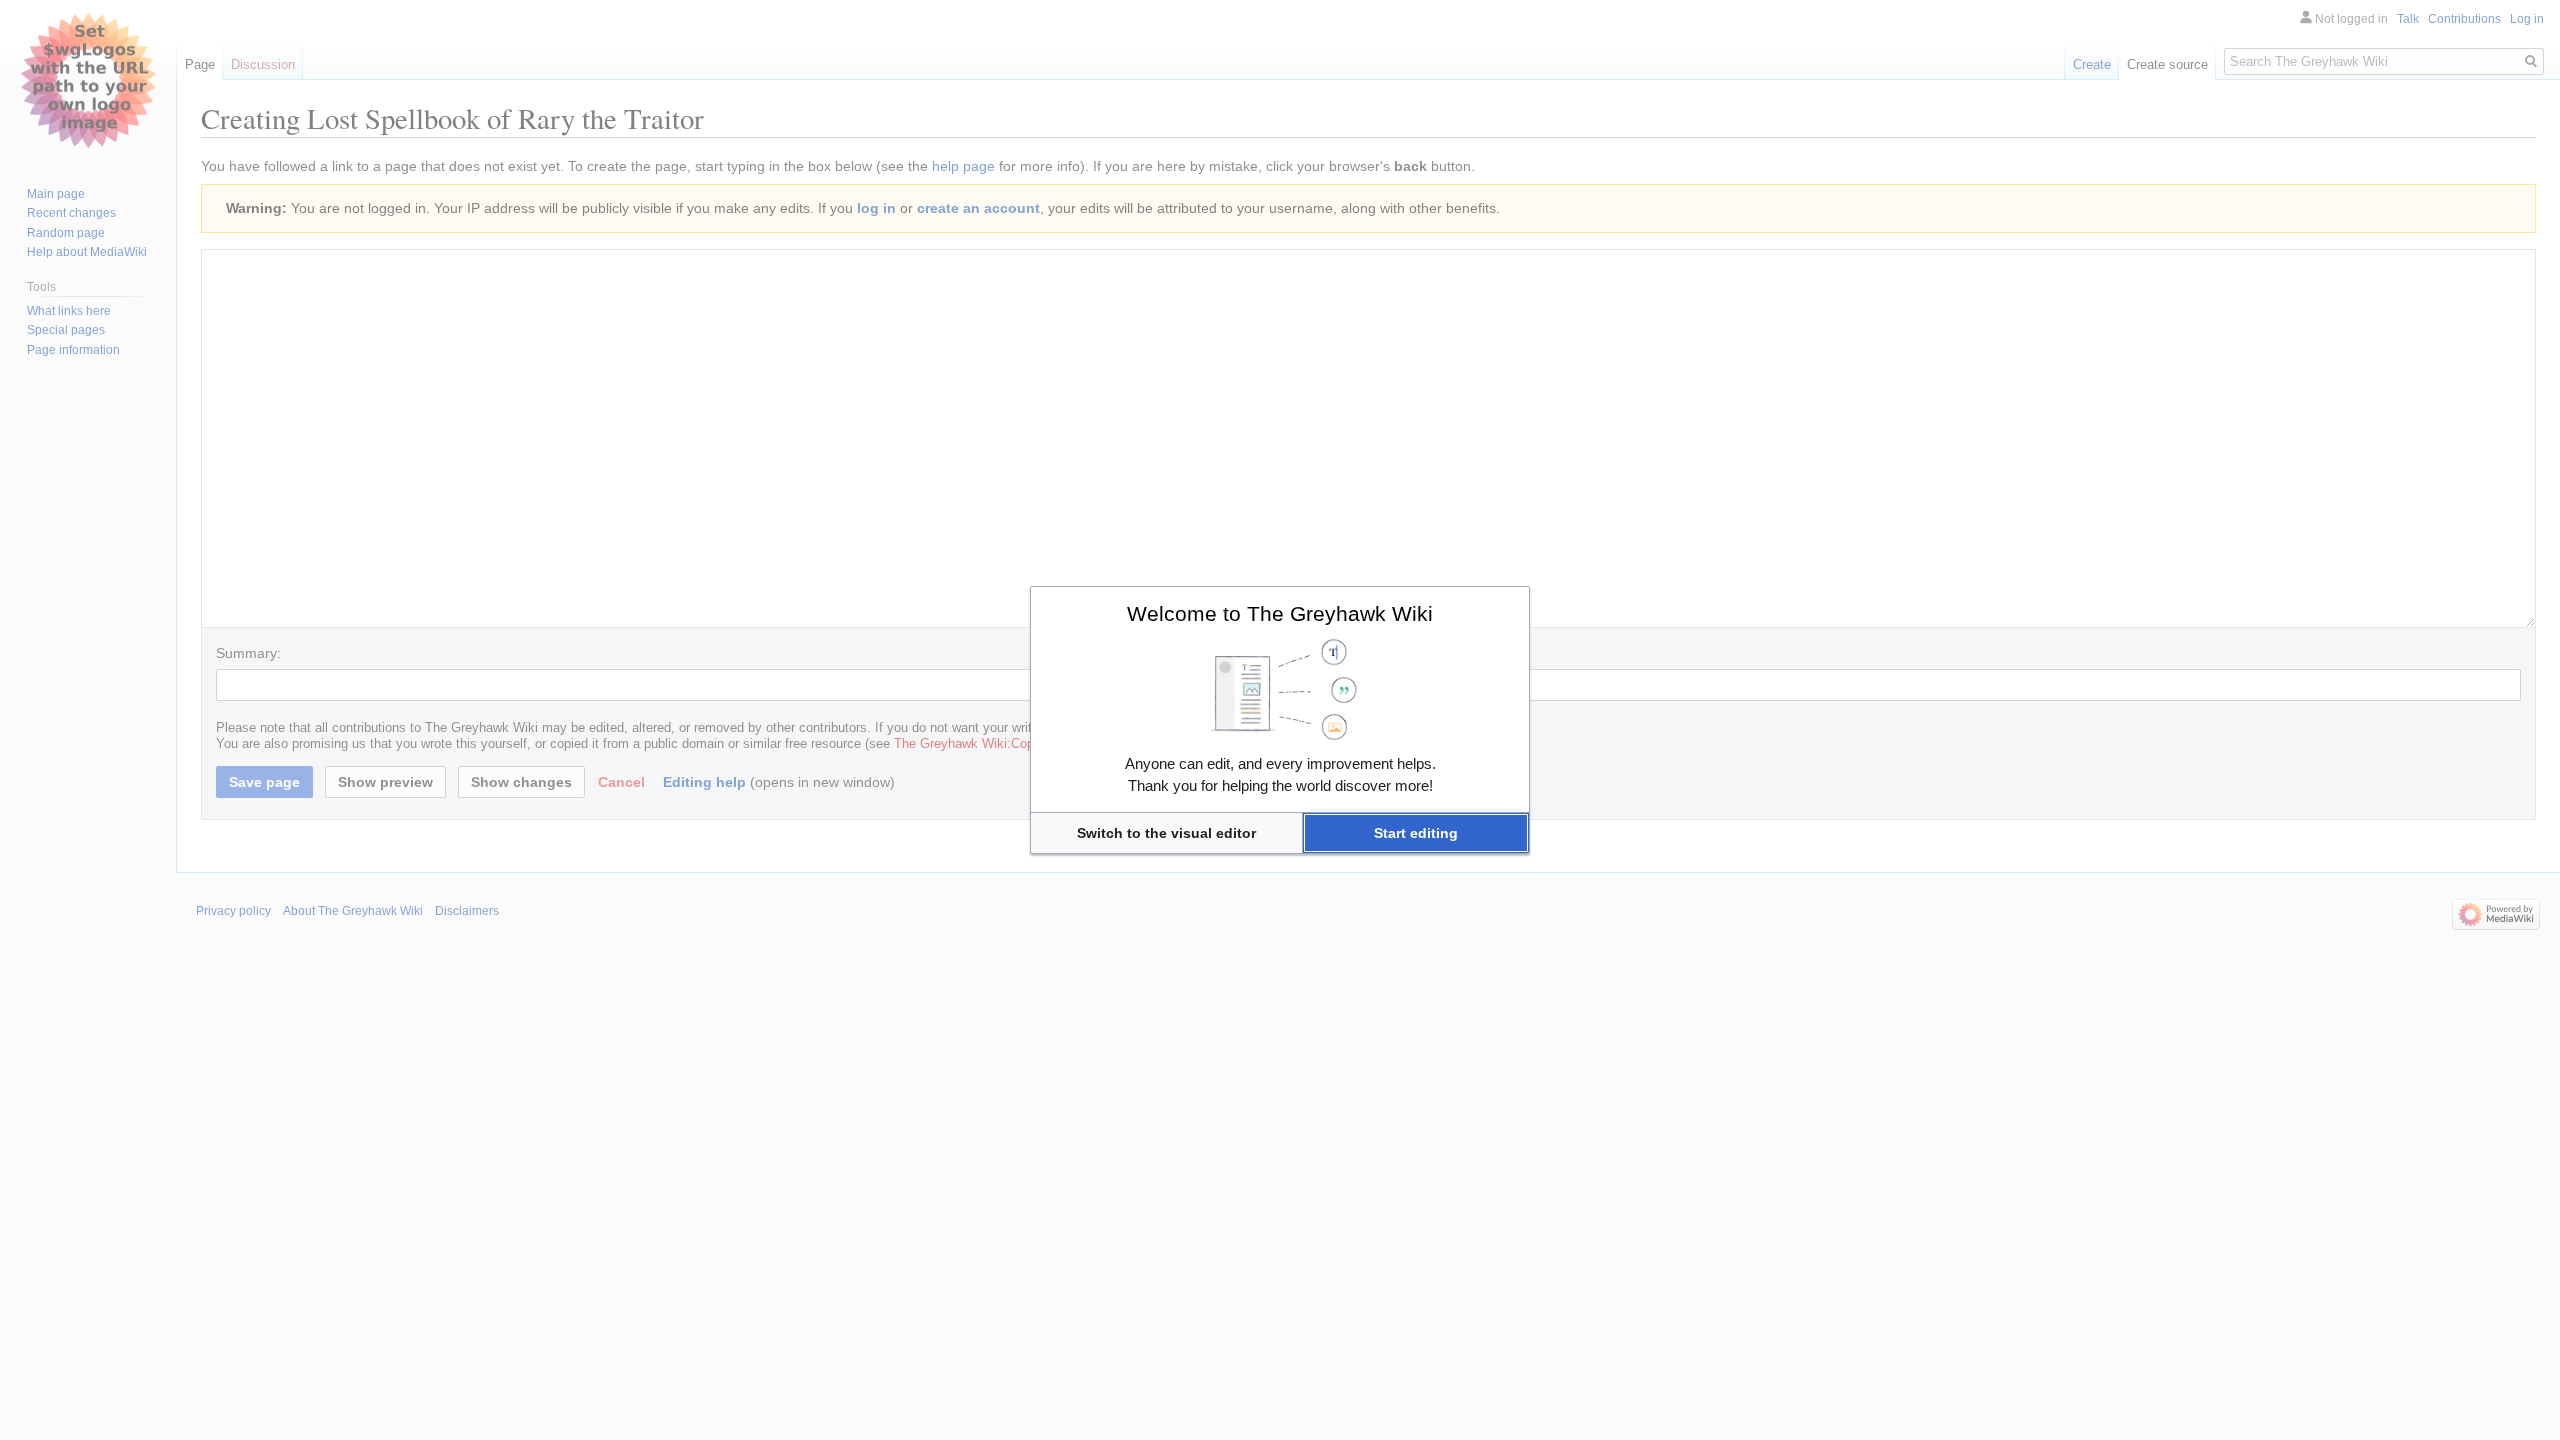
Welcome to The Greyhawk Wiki (1280, 613)
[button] (1166, 833)
